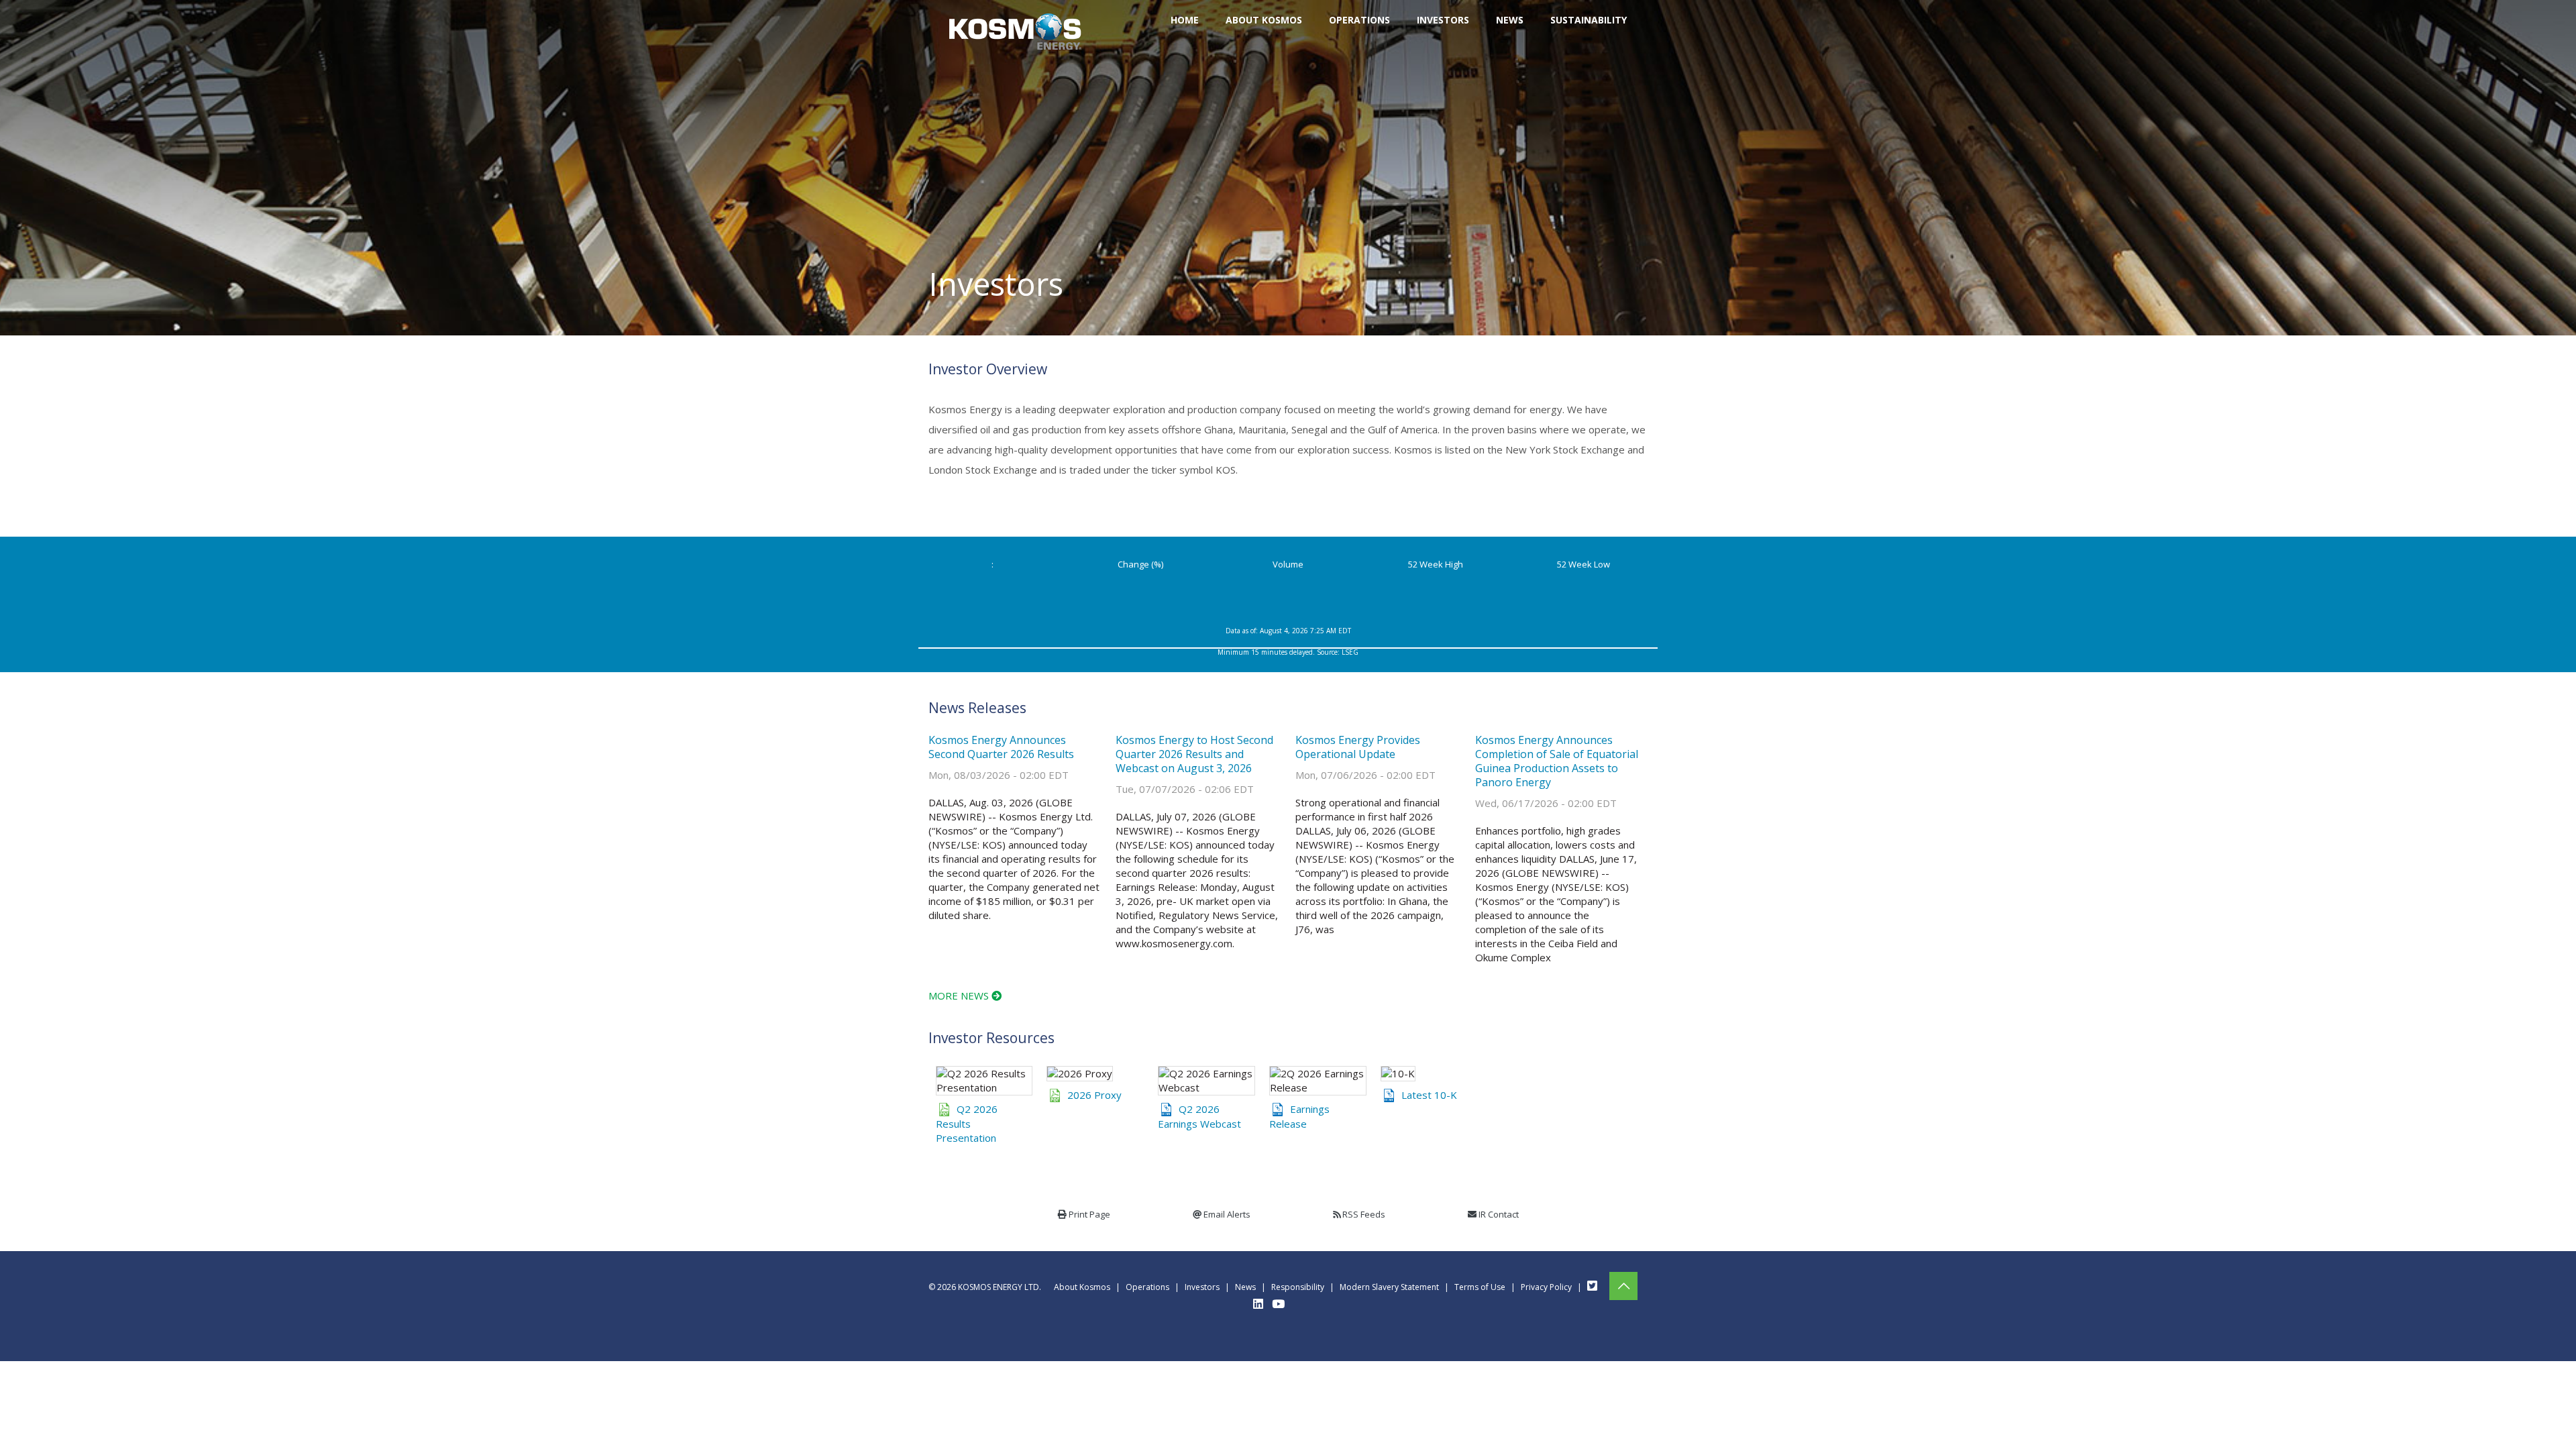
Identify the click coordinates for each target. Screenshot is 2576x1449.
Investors (1202, 1287)
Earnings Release (1299, 1116)
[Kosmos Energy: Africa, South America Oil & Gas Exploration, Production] (1015, 20)
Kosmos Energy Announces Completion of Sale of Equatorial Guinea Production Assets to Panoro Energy (1557, 761)
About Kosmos (1082, 1287)
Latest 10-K (1429, 1095)
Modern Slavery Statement (1389, 1287)
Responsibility (1298, 1287)
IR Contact (1499, 1214)
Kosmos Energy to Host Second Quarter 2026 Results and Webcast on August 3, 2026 (1194, 754)
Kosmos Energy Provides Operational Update (1358, 747)
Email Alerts (1227, 1214)
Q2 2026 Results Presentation (967, 1123)
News (1245, 1287)
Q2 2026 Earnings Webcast (1199, 1116)
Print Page (1089, 1214)
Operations (1147, 1287)
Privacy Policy (1546, 1287)
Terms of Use (1480, 1287)
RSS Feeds (1364, 1214)
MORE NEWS (960, 996)
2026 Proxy (1094, 1095)
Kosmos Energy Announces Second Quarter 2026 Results (1001, 747)
